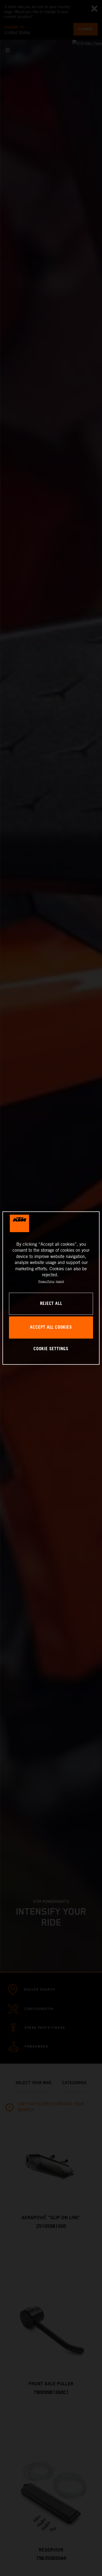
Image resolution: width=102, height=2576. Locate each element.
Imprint (60, 1282)
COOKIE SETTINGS (51, 1349)
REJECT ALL (51, 1304)
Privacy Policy (46, 1282)
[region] (51, 1288)
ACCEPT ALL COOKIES (51, 1327)
